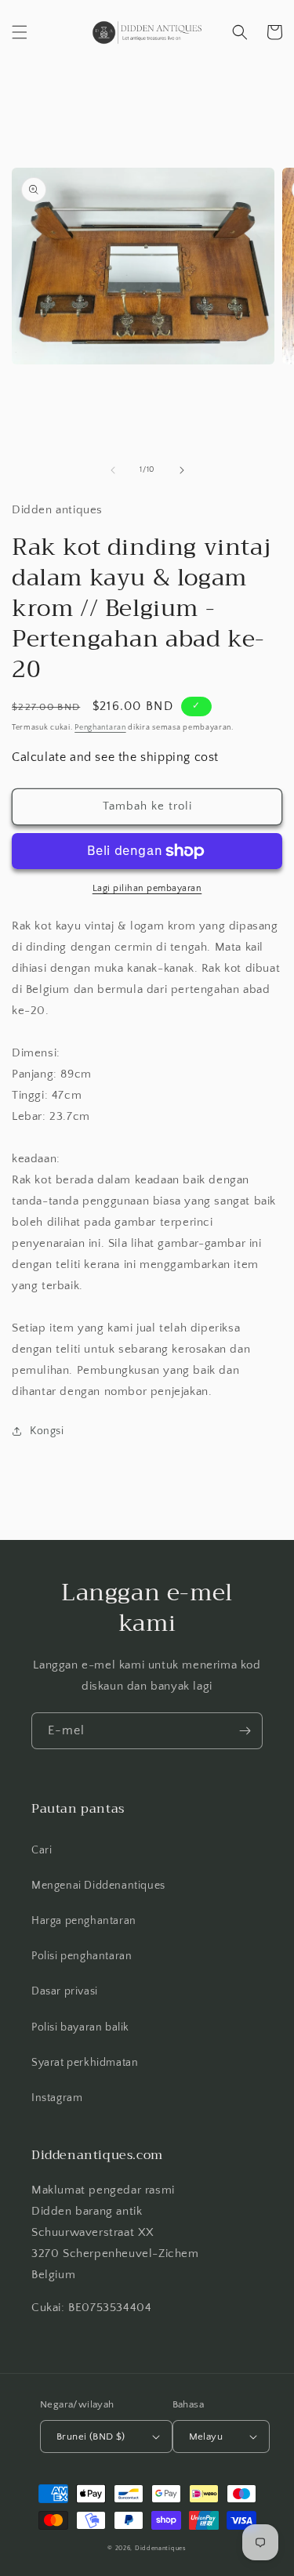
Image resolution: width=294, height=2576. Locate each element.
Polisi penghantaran (82, 1956)
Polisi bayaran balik (80, 2027)
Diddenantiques (161, 2548)
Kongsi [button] (47, 1431)
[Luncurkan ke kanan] (182, 470)
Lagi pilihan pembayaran (147, 888)
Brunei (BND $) (91, 2437)
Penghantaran (100, 728)
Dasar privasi (65, 1991)
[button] (20, 32)
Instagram (57, 2098)
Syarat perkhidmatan (85, 2063)
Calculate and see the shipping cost (115, 757)
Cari (42, 1850)
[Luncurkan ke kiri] (113, 470)
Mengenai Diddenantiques (98, 1886)
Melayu (206, 2437)
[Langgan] (245, 1731)
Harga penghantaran (84, 1921)
